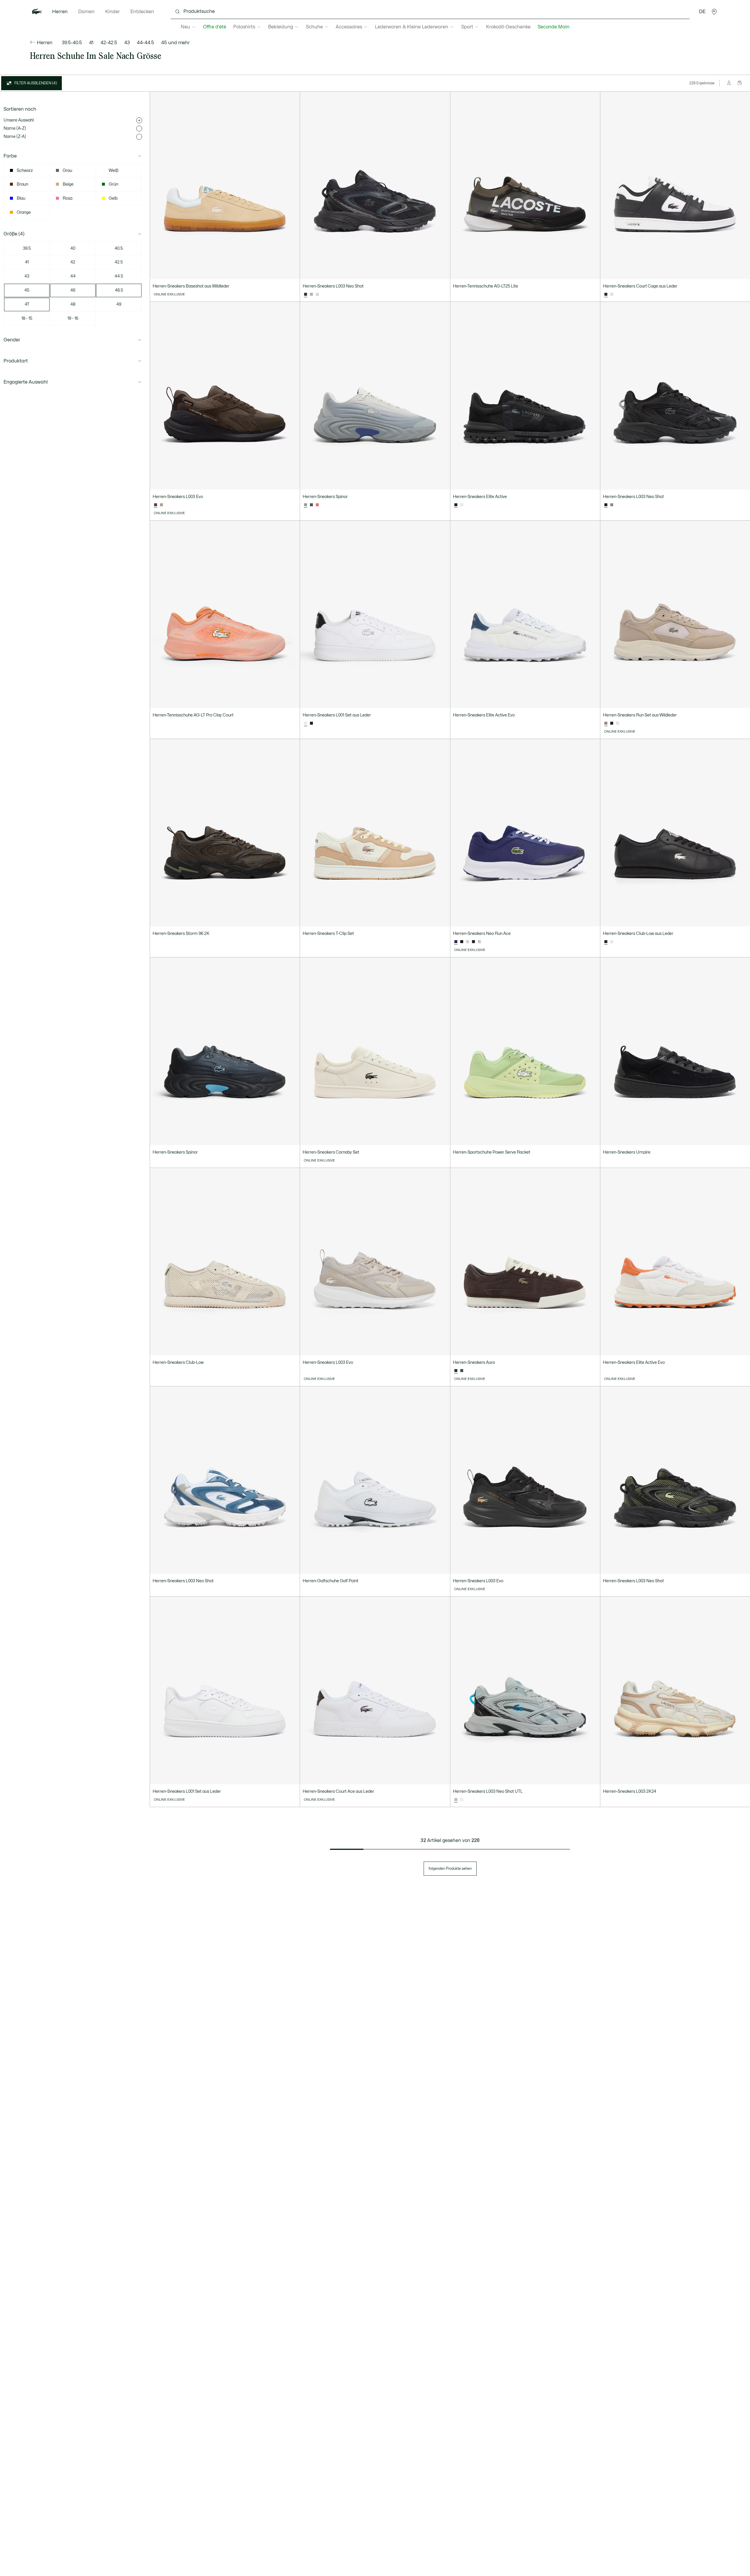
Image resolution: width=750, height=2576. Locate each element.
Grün (113, 184)
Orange (24, 212)
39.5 (27, 248)
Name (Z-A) (15, 137)
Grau (67, 171)
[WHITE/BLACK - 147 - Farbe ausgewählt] (306, 723)
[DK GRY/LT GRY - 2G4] (311, 505)
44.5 (119, 276)
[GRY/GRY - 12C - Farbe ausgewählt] (456, 1800)
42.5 (119, 262)
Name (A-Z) (15, 128)
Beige (68, 184)
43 (127, 43)
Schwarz (25, 171)
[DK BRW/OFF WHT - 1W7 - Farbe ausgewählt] (456, 1371)
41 (91, 43)
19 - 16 (73, 318)
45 (27, 290)
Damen (86, 12)
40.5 (119, 248)
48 (73, 304)
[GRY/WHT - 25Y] (479, 942)
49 (119, 304)
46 (73, 290)
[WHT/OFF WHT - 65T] (317, 295)
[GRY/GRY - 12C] (612, 505)
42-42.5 (109, 43)
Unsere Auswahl (19, 120)
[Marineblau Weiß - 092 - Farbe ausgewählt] (456, 942)
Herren (60, 12)
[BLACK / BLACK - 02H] (311, 723)
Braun (22, 184)
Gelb (113, 198)
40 (73, 248)
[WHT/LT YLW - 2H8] (462, 505)
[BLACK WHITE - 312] (473, 942)
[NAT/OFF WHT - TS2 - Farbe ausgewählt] (606, 723)
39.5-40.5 (72, 43)
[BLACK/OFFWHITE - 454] (612, 723)
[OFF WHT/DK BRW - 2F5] (161, 505)
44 (73, 276)
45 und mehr (175, 43)
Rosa (68, 198)
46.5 (119, 290)
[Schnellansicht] (293, 272)
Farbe (10, 156)
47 (27, 304)
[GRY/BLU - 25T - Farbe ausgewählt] (306, 505)
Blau (21, 198)
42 (73, 262)
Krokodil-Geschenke (508, 27)
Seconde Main (554, 27)
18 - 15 (27, 318)
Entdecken (142, 12)
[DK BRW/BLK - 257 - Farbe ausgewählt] (156, 505)
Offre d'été (215, 27)
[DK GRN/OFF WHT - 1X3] (462, 1371)
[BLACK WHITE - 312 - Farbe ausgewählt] (606, 295)
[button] (714, 12)
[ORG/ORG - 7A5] (317, 505)
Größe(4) (14, 234)
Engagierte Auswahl (26, 382)
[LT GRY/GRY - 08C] (311, 295)
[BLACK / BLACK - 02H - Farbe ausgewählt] (306, 295)
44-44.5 (145, 43)
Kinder (112, 12)
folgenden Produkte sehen (450, 1869)
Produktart (16, 361)
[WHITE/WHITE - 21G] (612, 295)
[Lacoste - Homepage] (37, 12)
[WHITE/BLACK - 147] (462, 1800)
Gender (12, 340)
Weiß (114, 171)
